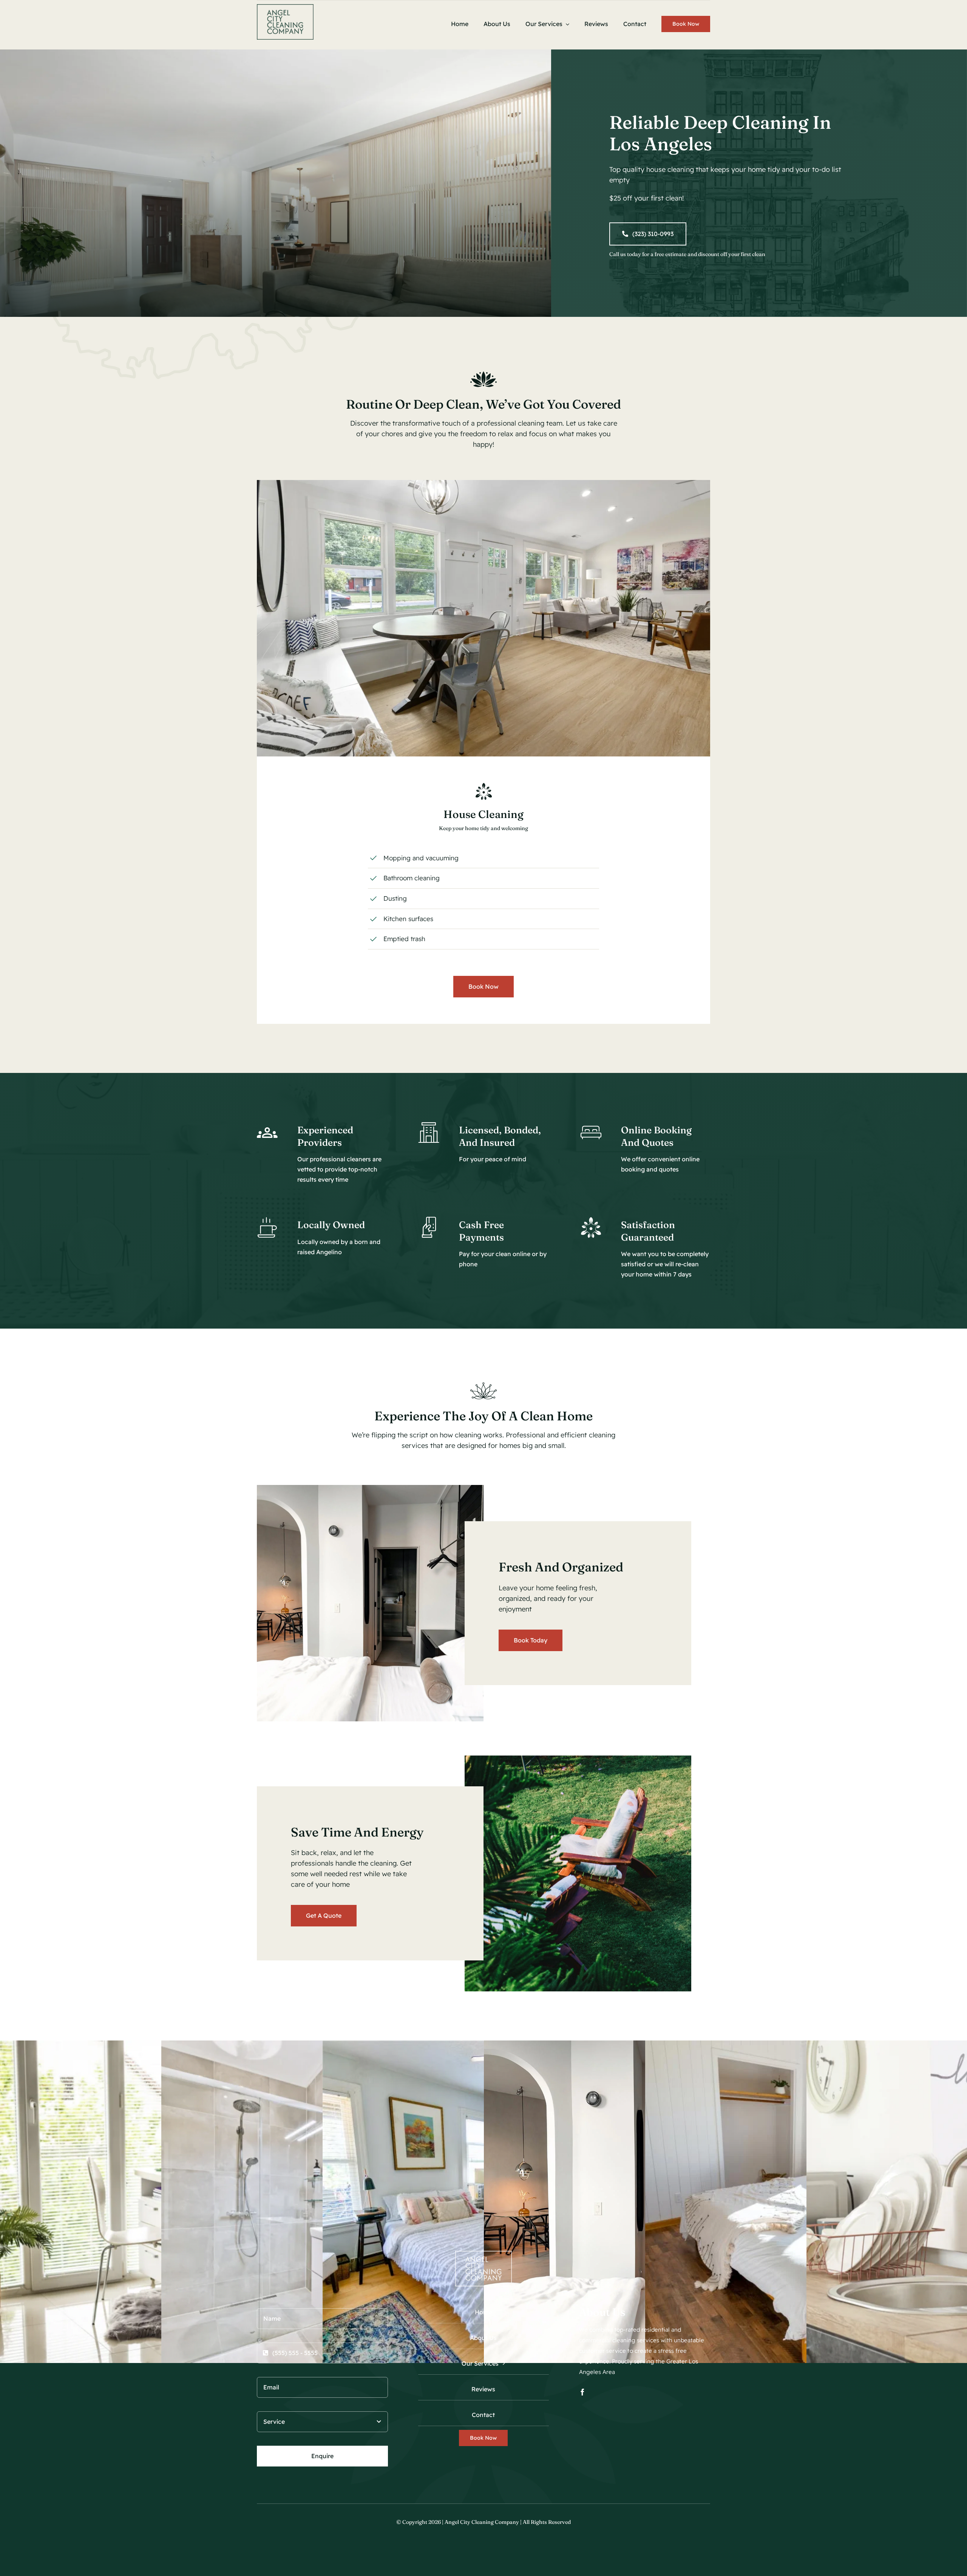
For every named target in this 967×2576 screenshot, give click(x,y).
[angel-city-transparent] (285, 7)
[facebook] (582, 2392)
